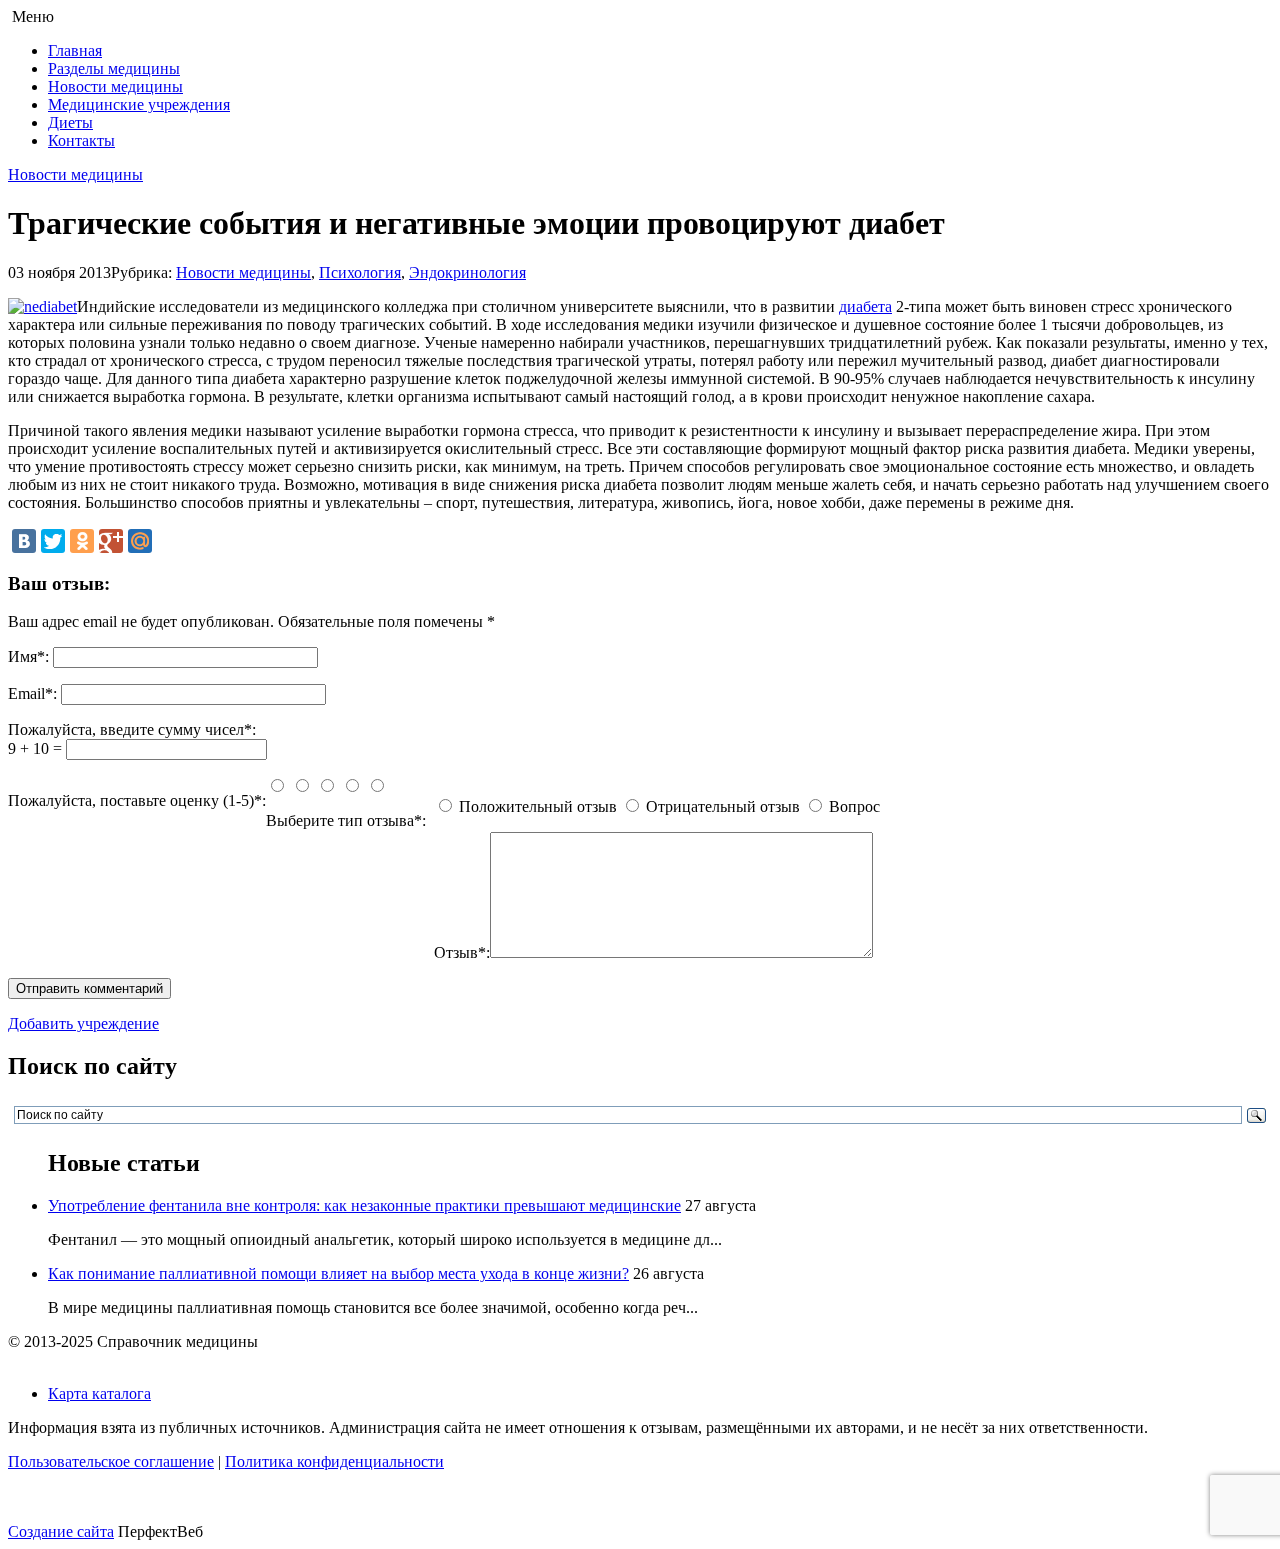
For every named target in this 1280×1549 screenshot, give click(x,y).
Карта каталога (99, 1393)
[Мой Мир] (140, 541)
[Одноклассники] (82, 541)
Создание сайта (61, 1531)
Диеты (70, 122)
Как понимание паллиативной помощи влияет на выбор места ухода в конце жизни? (338, 1273)
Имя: (28, 656)
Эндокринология (467, 272)
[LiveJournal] (169, 541)
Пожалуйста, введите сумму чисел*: (132, 729)
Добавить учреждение (83, 1023)
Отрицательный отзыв (723, 806)
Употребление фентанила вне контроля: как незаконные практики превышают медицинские (364, 1205)
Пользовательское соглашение (111, 1461)
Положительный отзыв (538, 806)
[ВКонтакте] (24, 541)
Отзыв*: (462, 952)
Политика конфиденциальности (334, 1461)
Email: (32, 693)
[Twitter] (53, 541)
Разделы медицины (114, 68)
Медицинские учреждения (139, 104)
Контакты (81, 140)
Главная (75, 50)
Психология (360, 272)
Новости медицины (115, 86)
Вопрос (854, 806)
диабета (865, 306)
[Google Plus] (111, 541)
